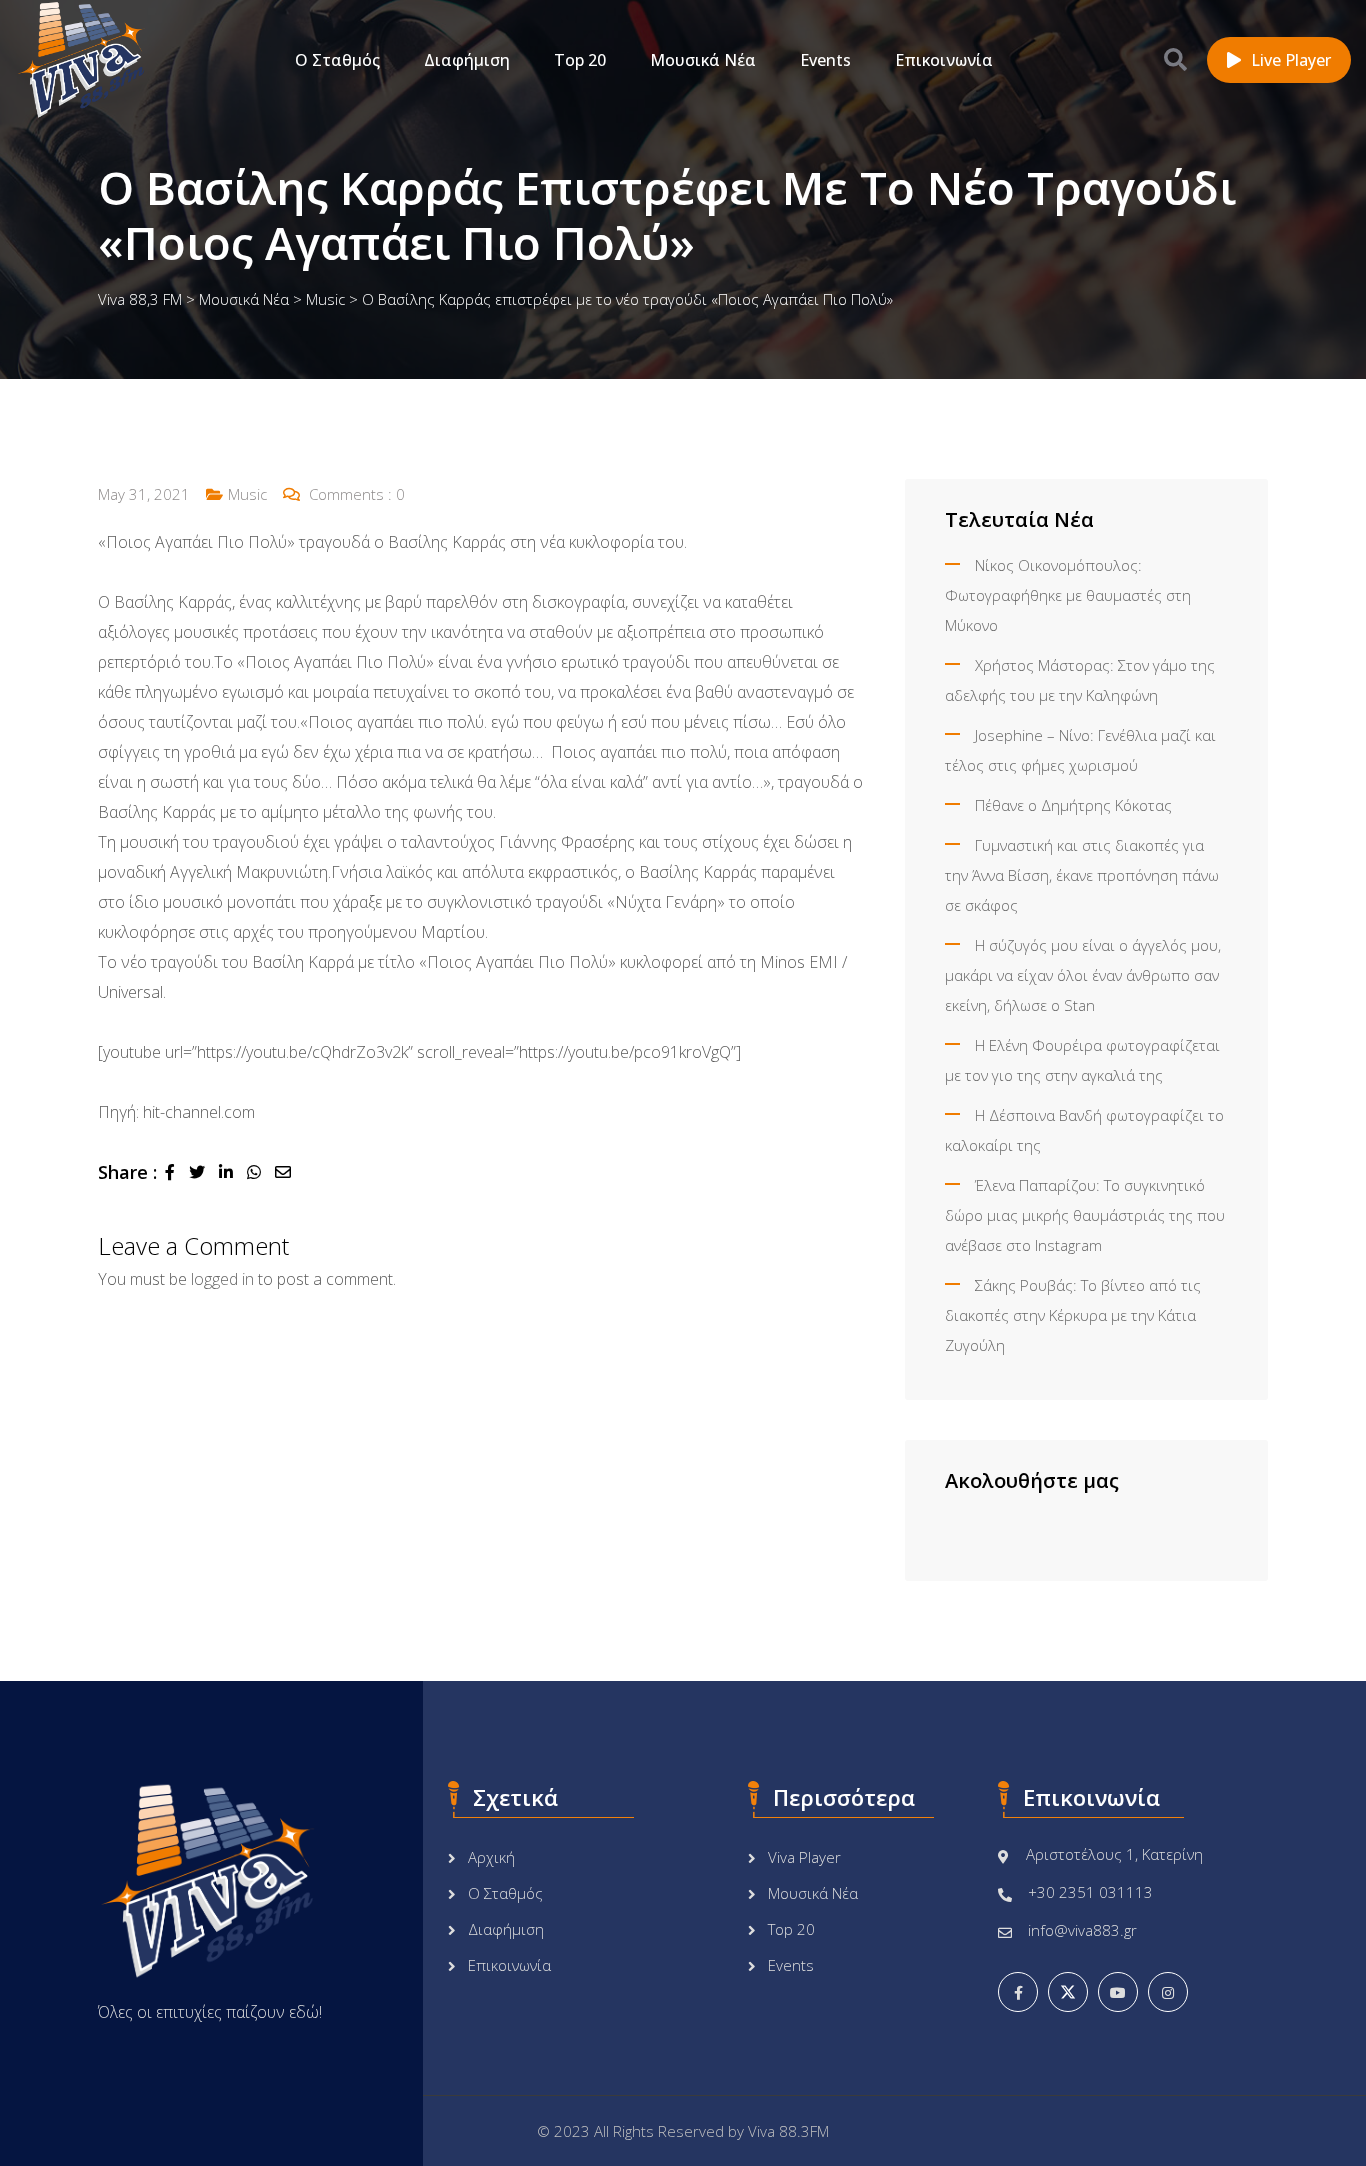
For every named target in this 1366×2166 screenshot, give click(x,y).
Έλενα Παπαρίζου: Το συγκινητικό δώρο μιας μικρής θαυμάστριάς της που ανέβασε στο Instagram (1085, 1215)
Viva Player (804, 1857)
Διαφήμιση (467, 60)
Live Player (1291, 60)
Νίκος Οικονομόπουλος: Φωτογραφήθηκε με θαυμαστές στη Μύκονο (1068, 595)
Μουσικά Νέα (703, 60)
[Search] (1175, 59)
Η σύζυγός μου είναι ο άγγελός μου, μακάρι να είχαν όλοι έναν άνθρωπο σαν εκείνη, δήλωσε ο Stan (1083, 975)
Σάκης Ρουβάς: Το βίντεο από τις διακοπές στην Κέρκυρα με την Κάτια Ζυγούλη (1073, 1315)
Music (247, 494)
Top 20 (580, 60)
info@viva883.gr (1082, 1930)
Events (825, 60)
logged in (222, 1279)
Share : (127, 1172)
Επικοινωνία (944, 60)
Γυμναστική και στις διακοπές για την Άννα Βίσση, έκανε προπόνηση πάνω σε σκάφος (1082, 875)
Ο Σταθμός (337, 60)
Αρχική (491, 1857)
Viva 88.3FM (788, 2131)
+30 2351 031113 (1090, 1892)
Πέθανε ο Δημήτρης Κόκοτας (1073, 805)
